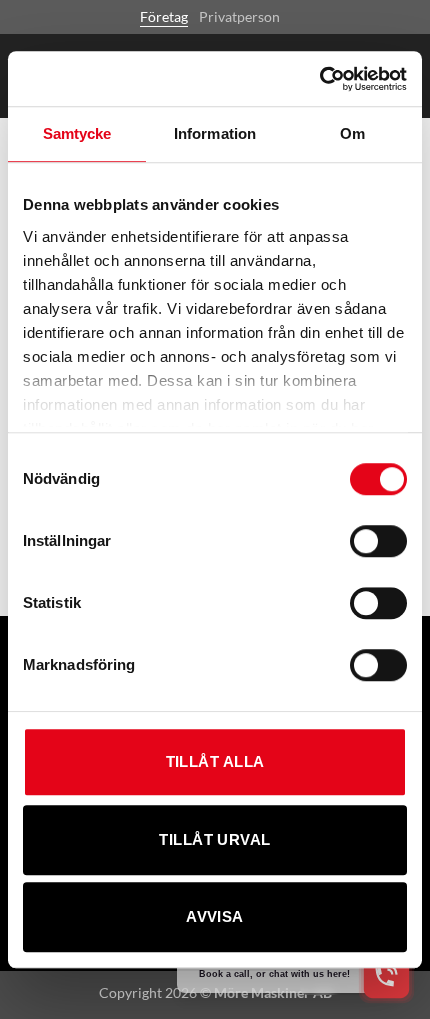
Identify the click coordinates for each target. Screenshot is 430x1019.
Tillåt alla (215, 761)
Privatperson (239, 16)
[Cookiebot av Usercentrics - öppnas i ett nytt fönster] (319, 79)
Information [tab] (215, 133)
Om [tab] (352, 133)
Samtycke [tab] (77, 133)
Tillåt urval (214, 839)
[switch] (378, 541)
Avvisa (215, 916)
